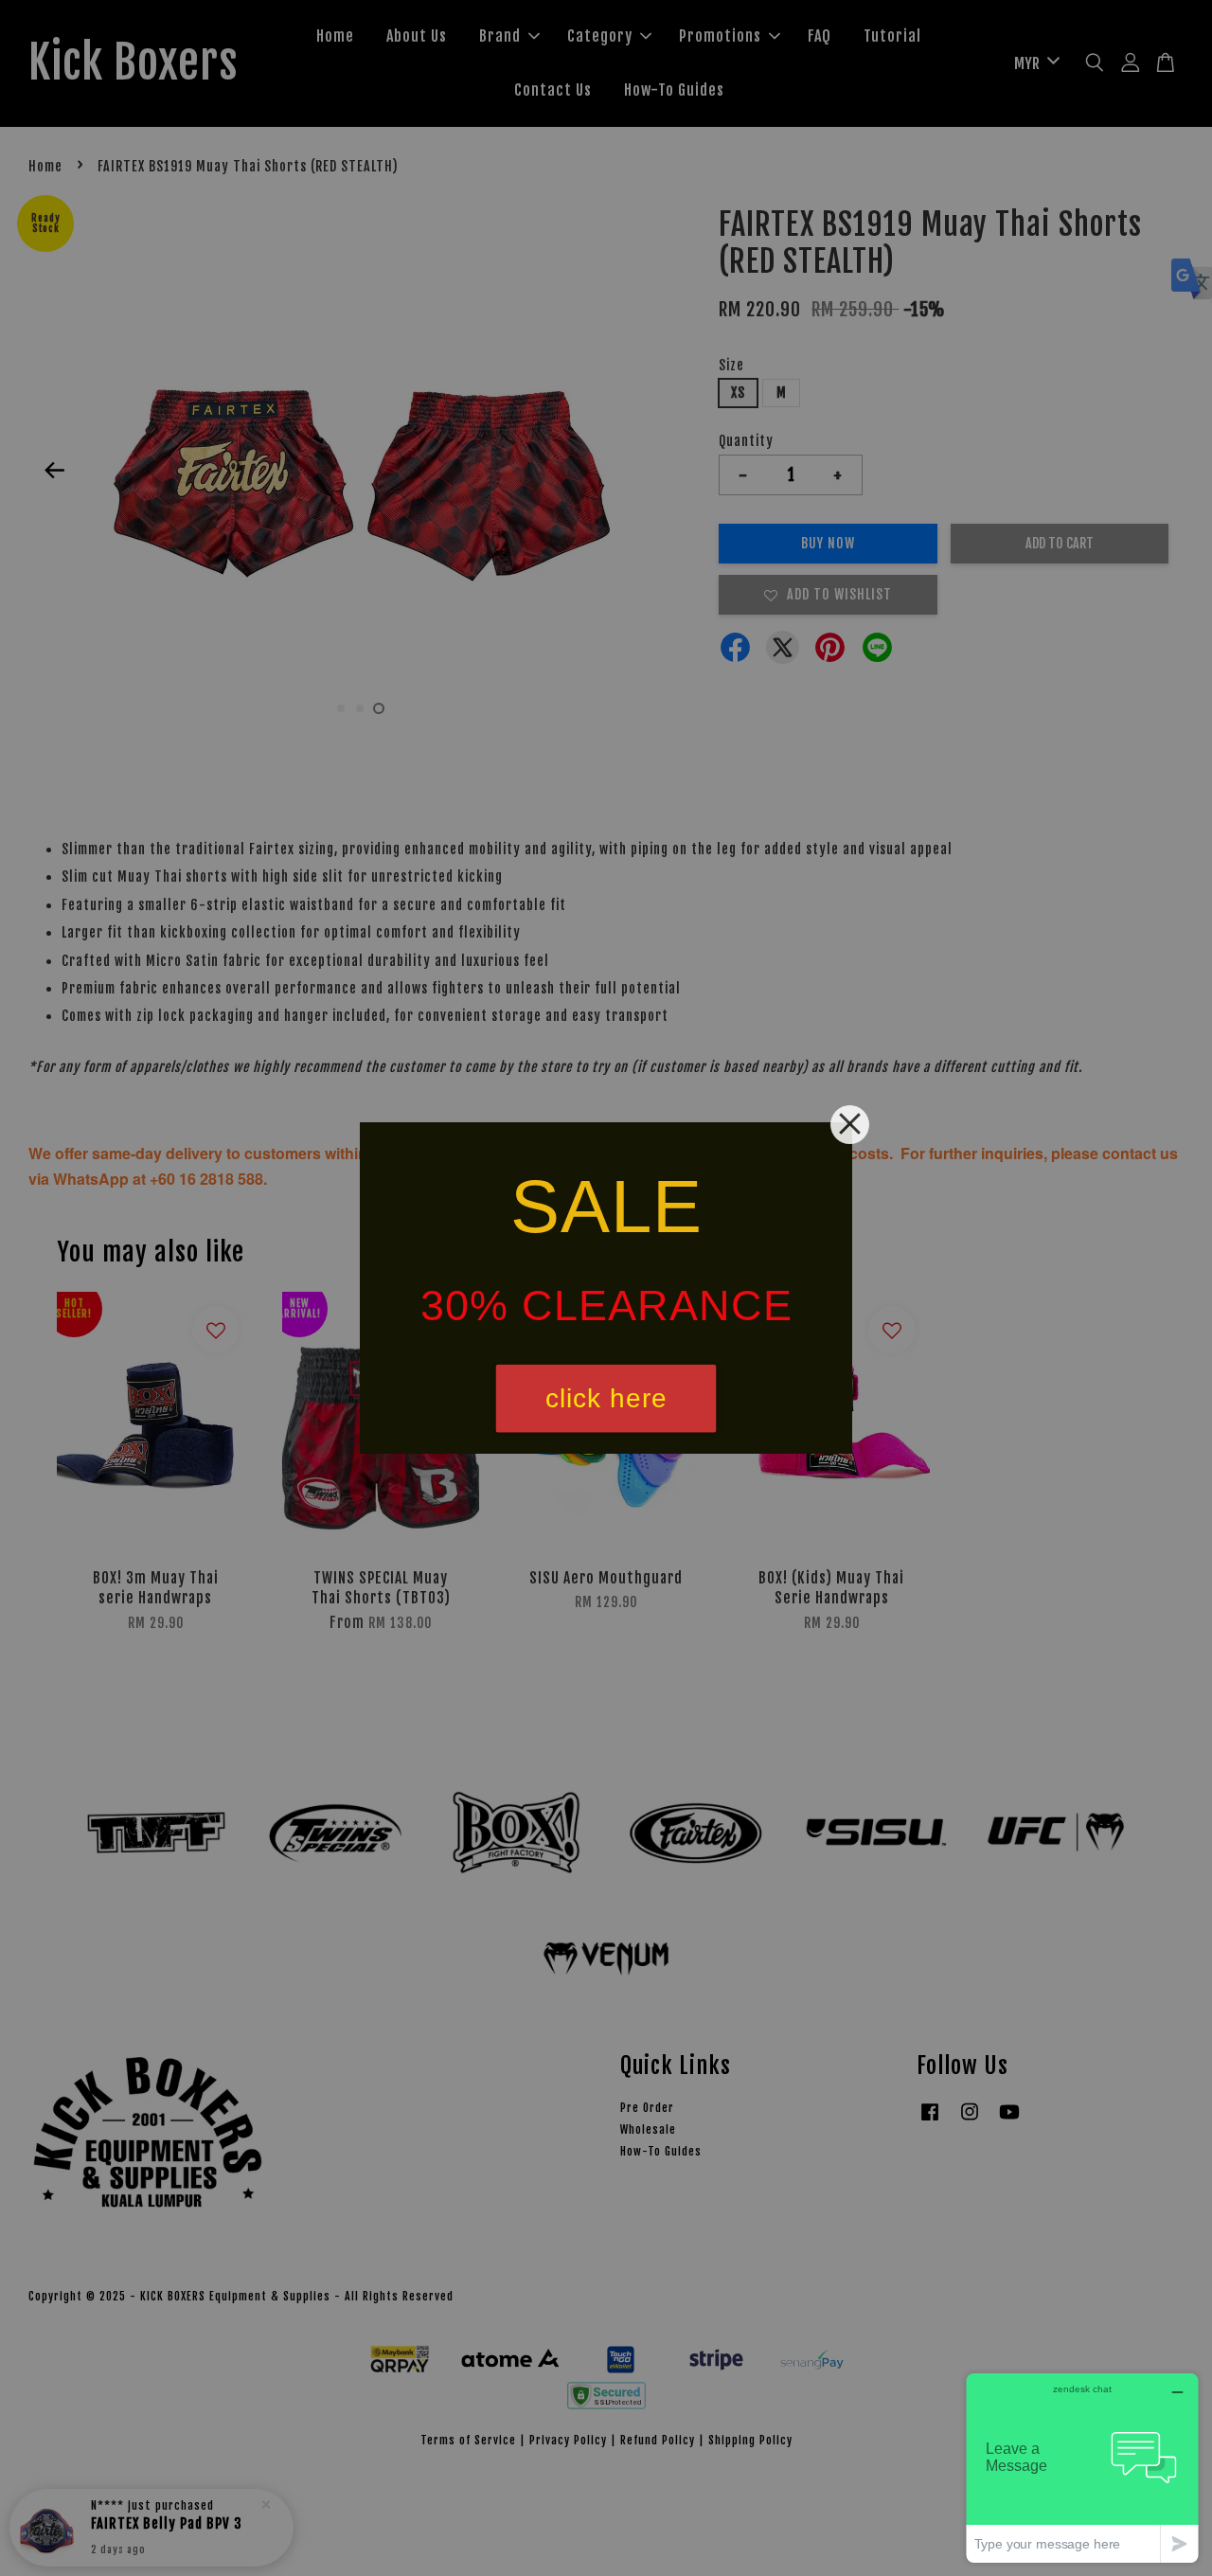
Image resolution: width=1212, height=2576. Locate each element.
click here (606, 1398)
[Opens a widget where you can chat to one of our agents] (1082, 2468)
